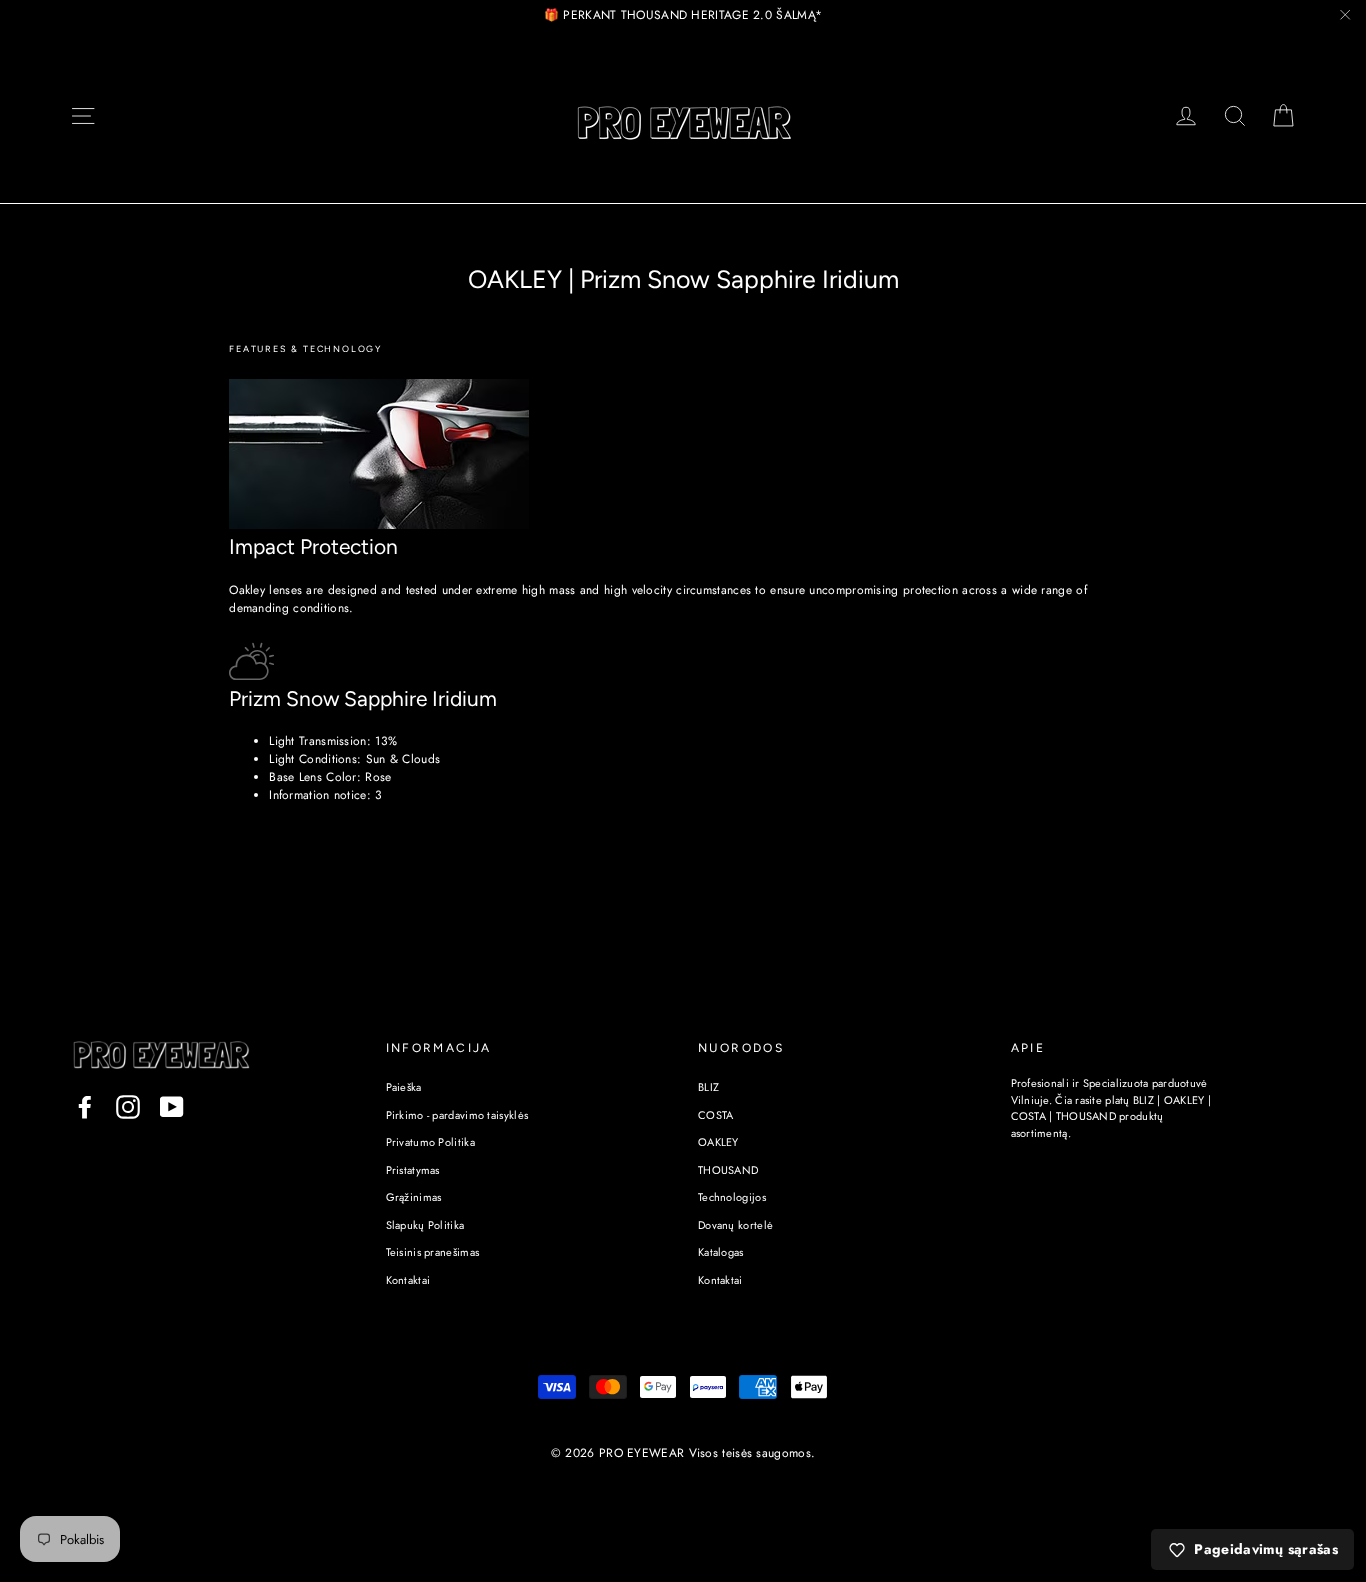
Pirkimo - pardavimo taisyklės (457, 1115)
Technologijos (732, 1197)
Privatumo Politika (430, 1142)
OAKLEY (718, 1142)
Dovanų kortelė (735, 1225)
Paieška (404, 1087)
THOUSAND (728, 1170)
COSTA (716, 1115)
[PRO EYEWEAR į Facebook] (85, 1107)
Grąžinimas (414, 1197)
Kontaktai (408, 1280)
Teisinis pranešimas (433, 1252)
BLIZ (708, 1087)
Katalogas (721, 1252)
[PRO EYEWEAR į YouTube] (172, 1107)
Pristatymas (413, 1170)
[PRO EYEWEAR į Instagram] (128, 1107)
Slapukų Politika (425, 1225)
